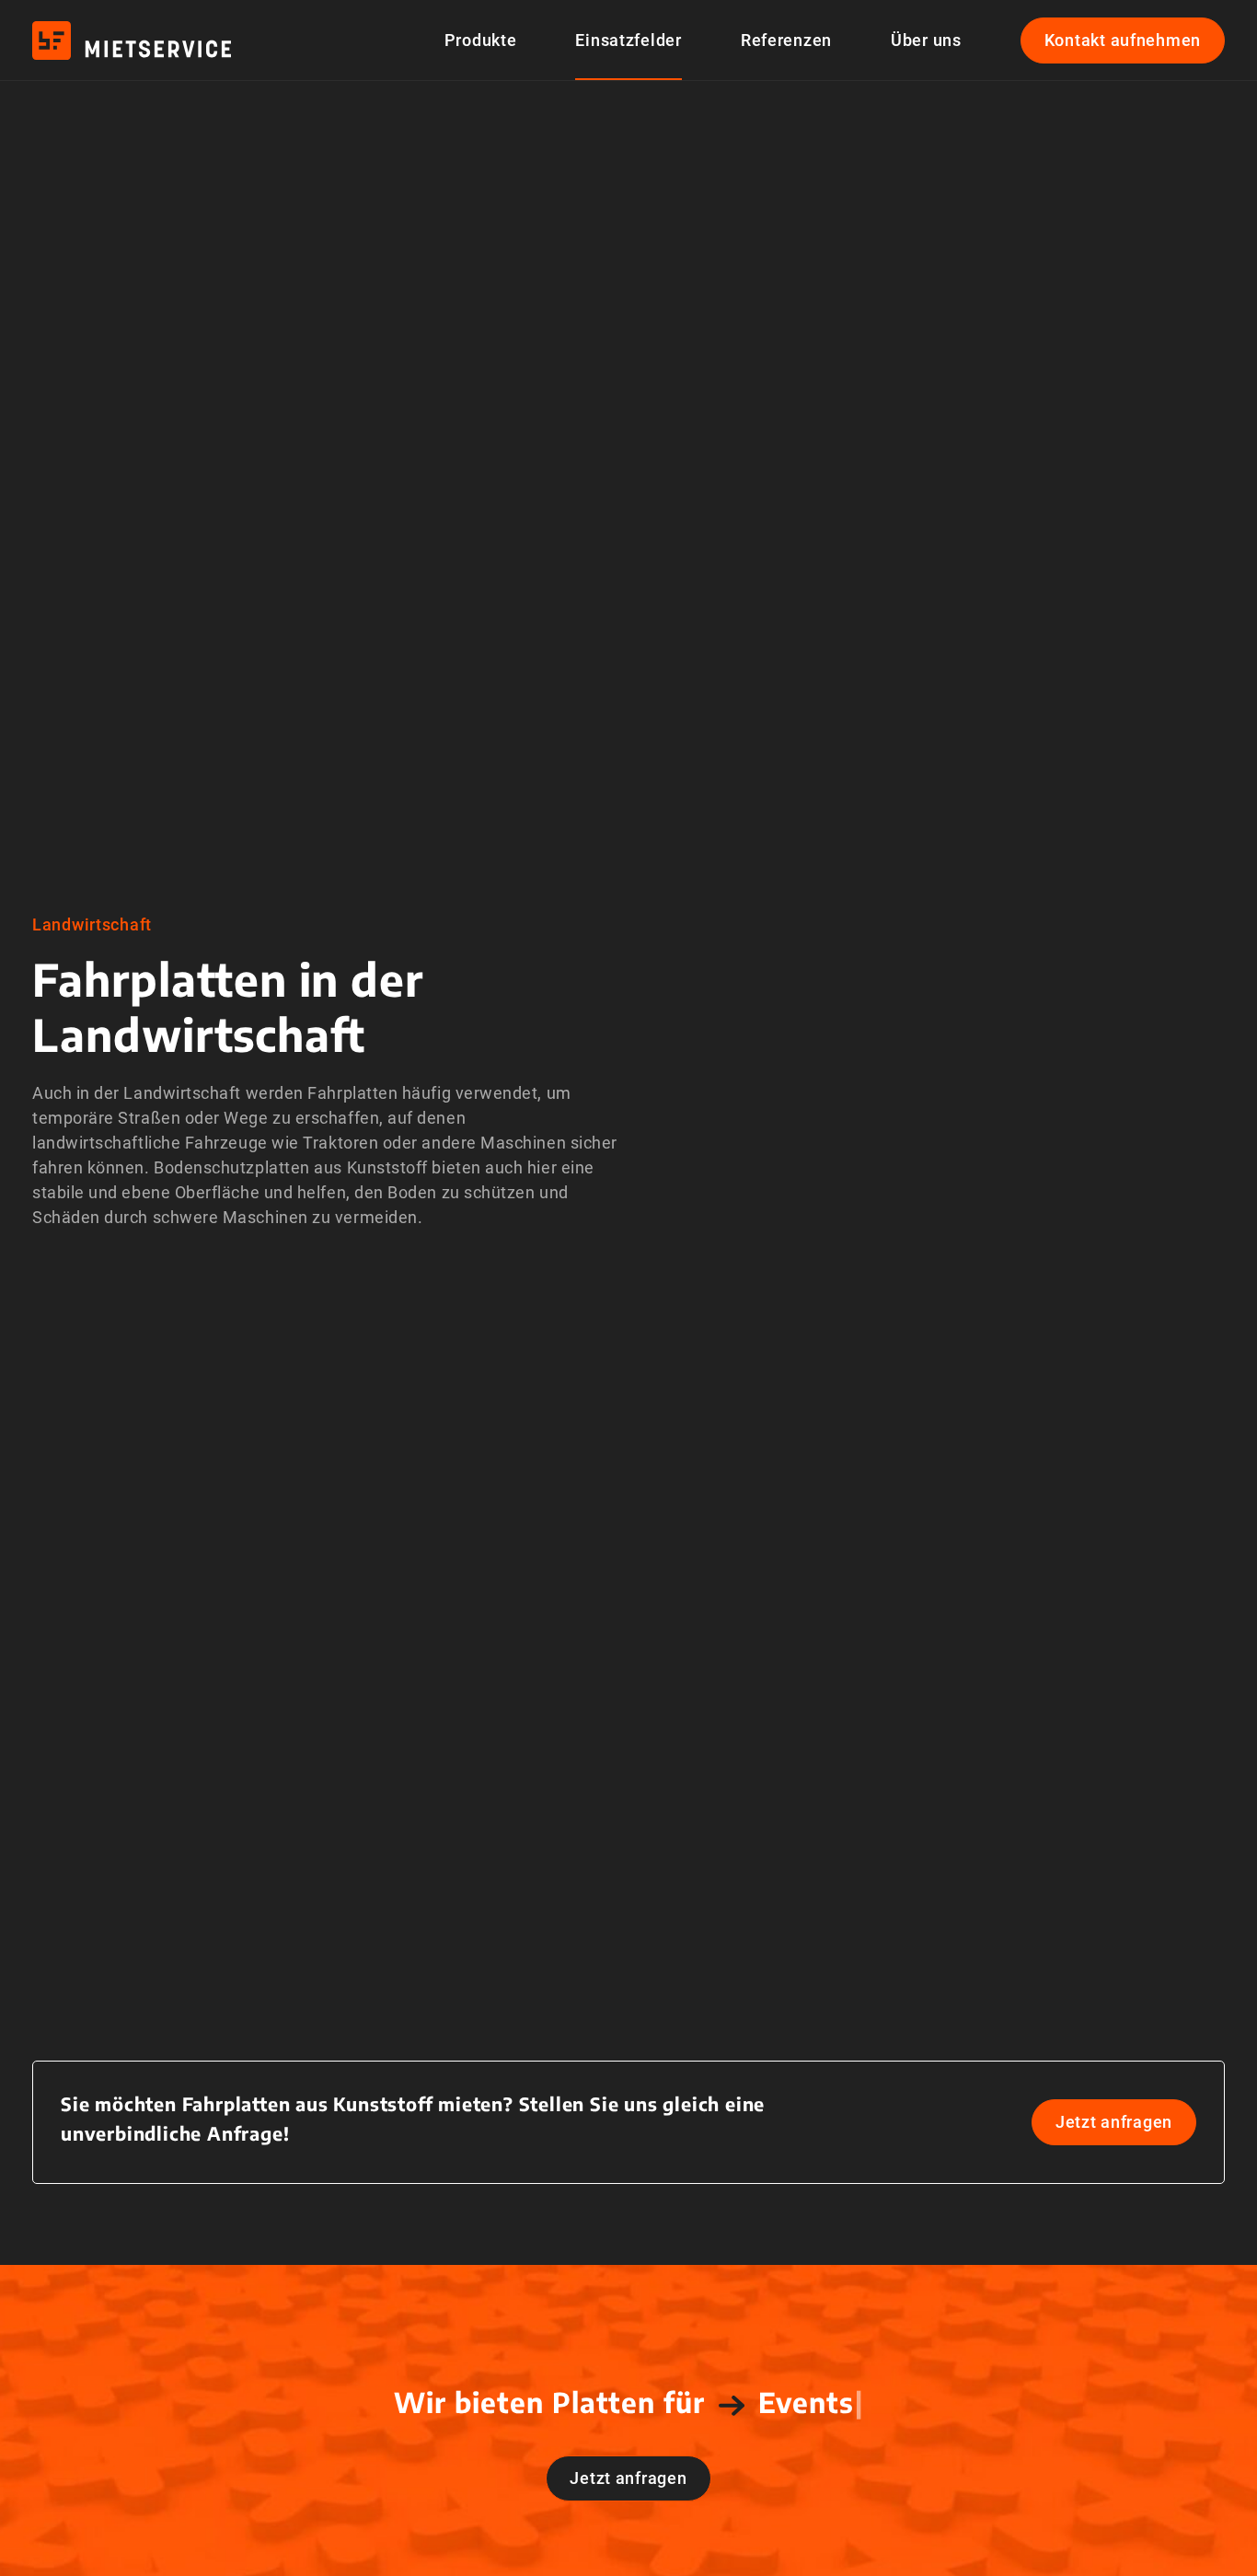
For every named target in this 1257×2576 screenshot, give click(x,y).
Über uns (926, 40)
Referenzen (786, 40)
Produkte (481, 40)
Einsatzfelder (628, 40)
